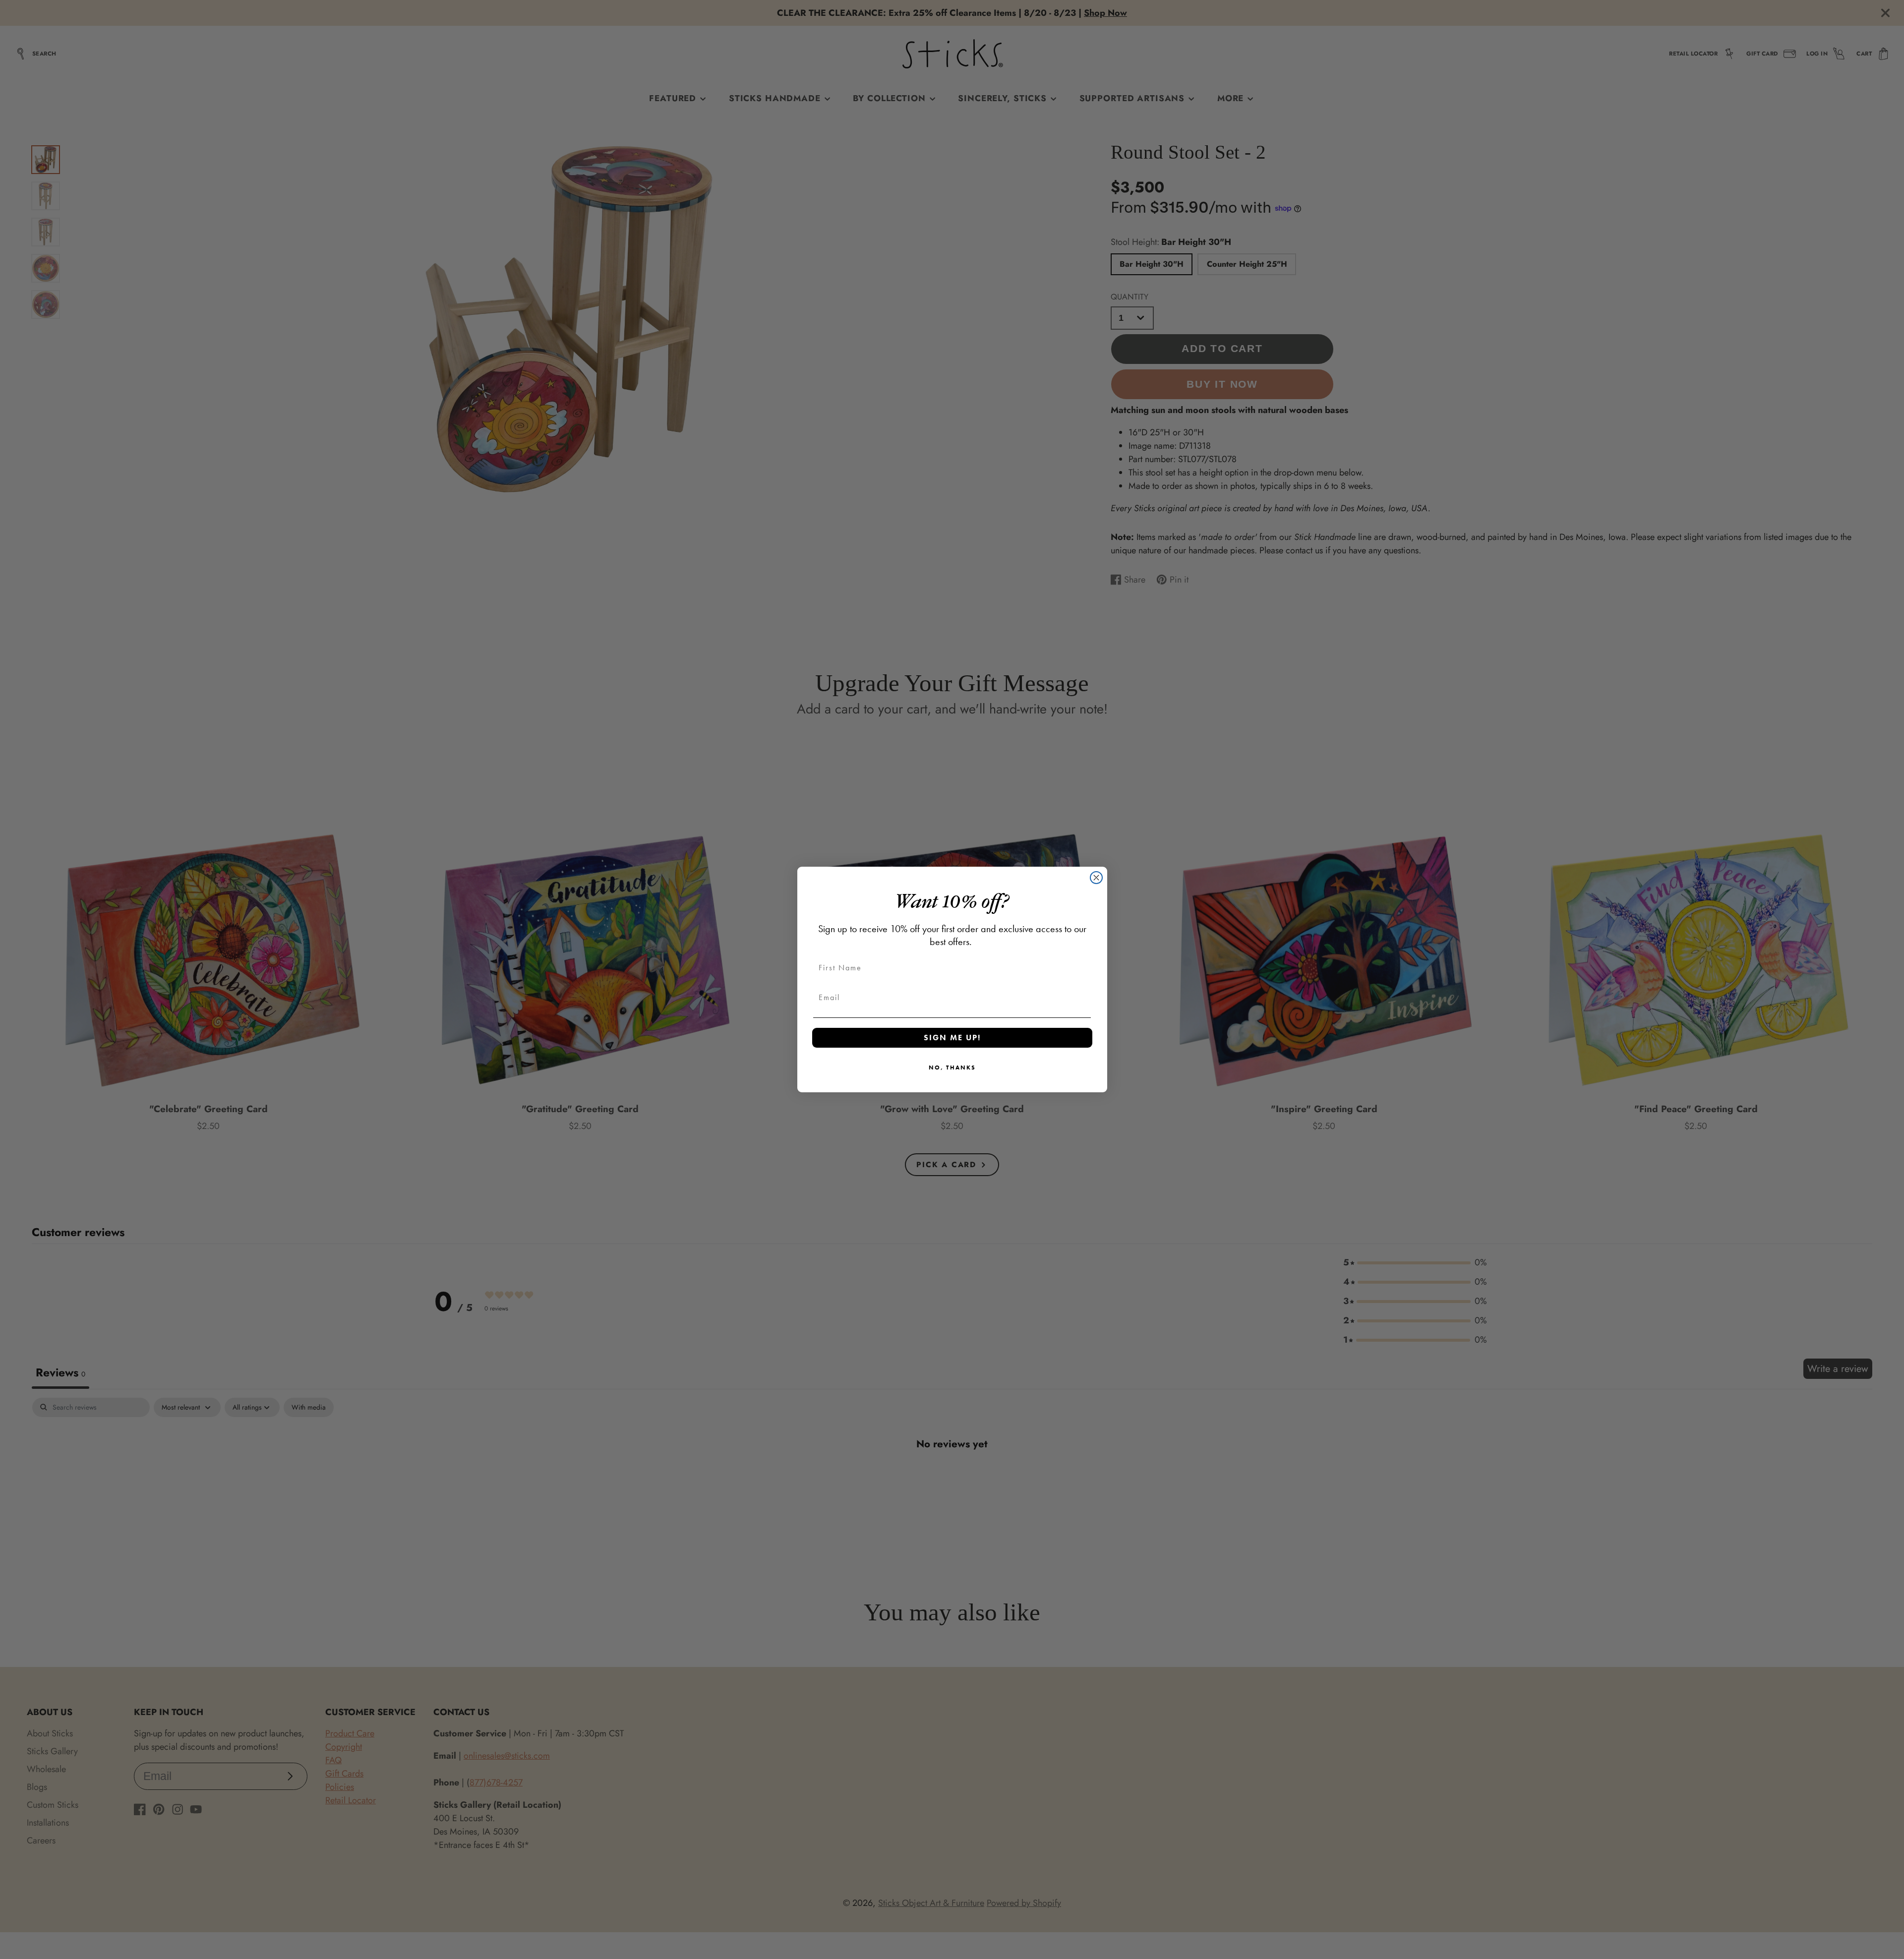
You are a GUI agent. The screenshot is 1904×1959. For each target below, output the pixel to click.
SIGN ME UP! (952, 1038)
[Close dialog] (1096, 878)
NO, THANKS (952, 1068)
